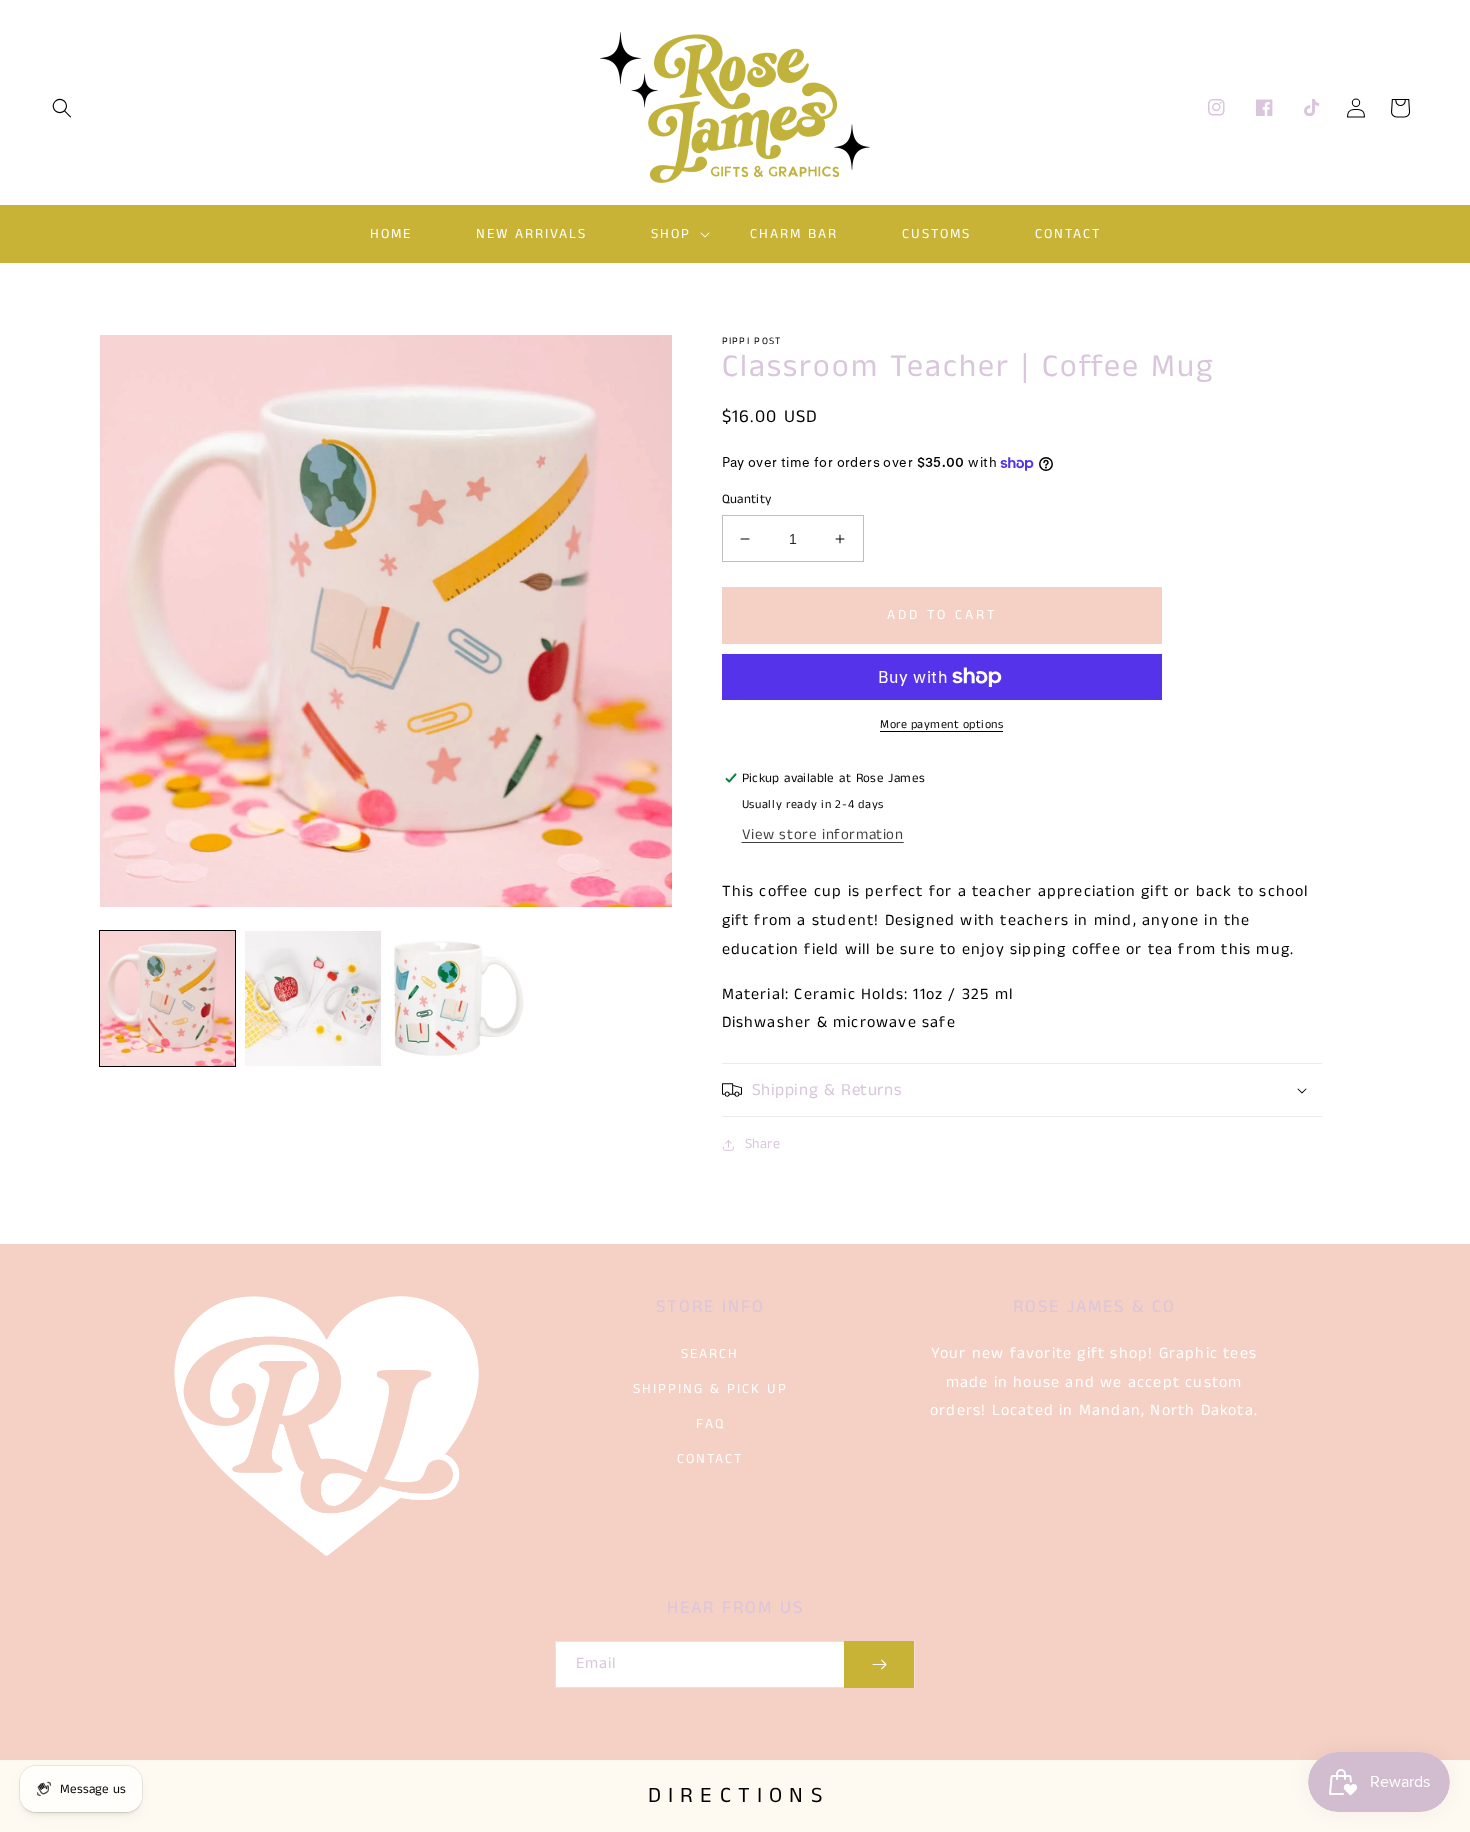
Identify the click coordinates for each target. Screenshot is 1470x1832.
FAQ (710, 1424)
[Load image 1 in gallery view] (167, 998)
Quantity (747, 499)
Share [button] (763, 1144)
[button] (62, 108)
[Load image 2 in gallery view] (312, 998)
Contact (710, 1459)
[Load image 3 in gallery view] (458, 998)
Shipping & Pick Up (710, 1389)
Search (710, 1354)
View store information (823, 834)
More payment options (941, 724)
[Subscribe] (879, 1664)
